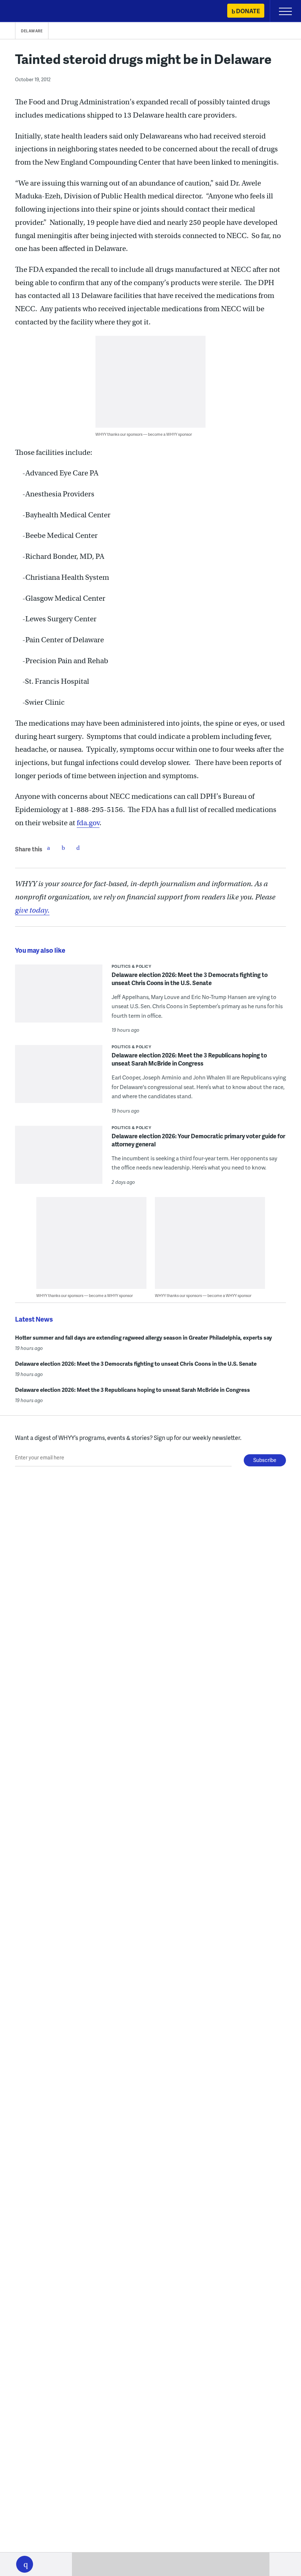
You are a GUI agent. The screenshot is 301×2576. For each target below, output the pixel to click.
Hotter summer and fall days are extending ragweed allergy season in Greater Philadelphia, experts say (144, 1337)
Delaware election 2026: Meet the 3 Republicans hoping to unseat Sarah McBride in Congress (189, 1059)
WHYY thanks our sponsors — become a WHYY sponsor (144, 434)
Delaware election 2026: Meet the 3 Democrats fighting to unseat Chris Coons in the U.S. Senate (190, 979)
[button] (25, 2564)
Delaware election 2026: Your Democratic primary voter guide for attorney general (198, 1140)
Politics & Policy (132, 966)
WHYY (28, 12)
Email (78, 848)
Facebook (48, 848)
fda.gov (88, 823)
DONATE (248, 11)
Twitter (63, 848)
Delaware (32, 31)
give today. (32, 910)
